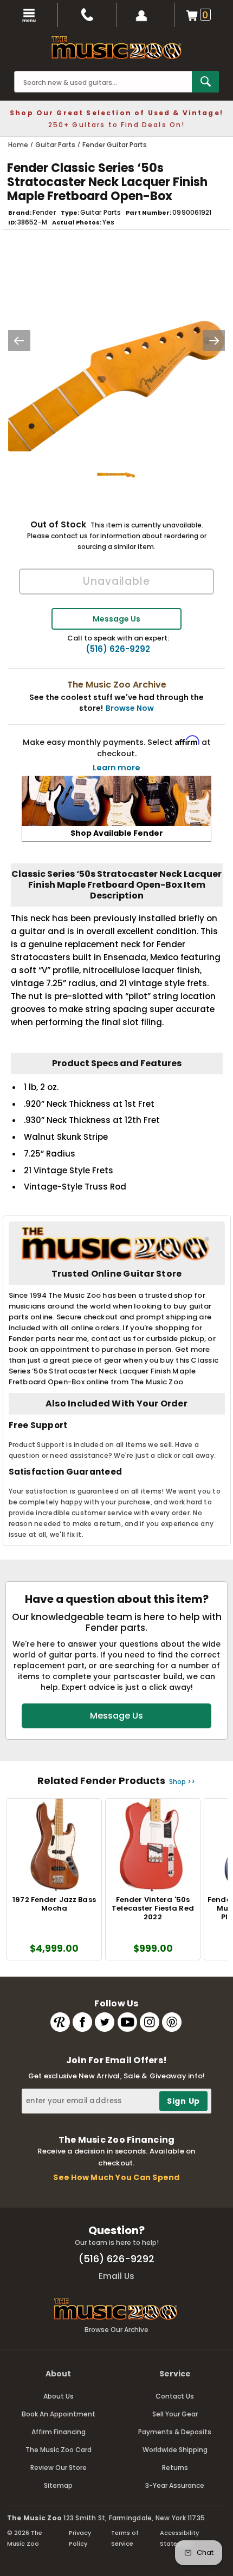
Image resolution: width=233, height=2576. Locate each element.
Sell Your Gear (175, 2414)
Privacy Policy (80, 2538)
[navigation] (29, 15)
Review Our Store (59, 2468)
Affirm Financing (59, 2432)
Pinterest (172, 2022)
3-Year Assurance (175, 2485)
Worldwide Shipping (175, 2450)
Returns (175, 2468)
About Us (59, 2396)
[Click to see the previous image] (19, 341)
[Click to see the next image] (214, 341)
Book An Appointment (59, 2414)
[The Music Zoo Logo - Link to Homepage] (116, 48)
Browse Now (130, 708)
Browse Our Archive (116, 2330)
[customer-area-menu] (145, 15)
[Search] (205, 82)
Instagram (150, 2022)
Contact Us (175, 2396)
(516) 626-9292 (118, 649)
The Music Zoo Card (59, 2450)
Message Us (116, 619)
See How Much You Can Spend (116, 2177)
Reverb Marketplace (60, 2022)
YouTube (127, 2022)
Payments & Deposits (175, 2432)
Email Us (116, 2276)
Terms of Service (125, 2538)
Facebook (82, 2022)
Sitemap (58, 2485)
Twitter (105, 2022)
